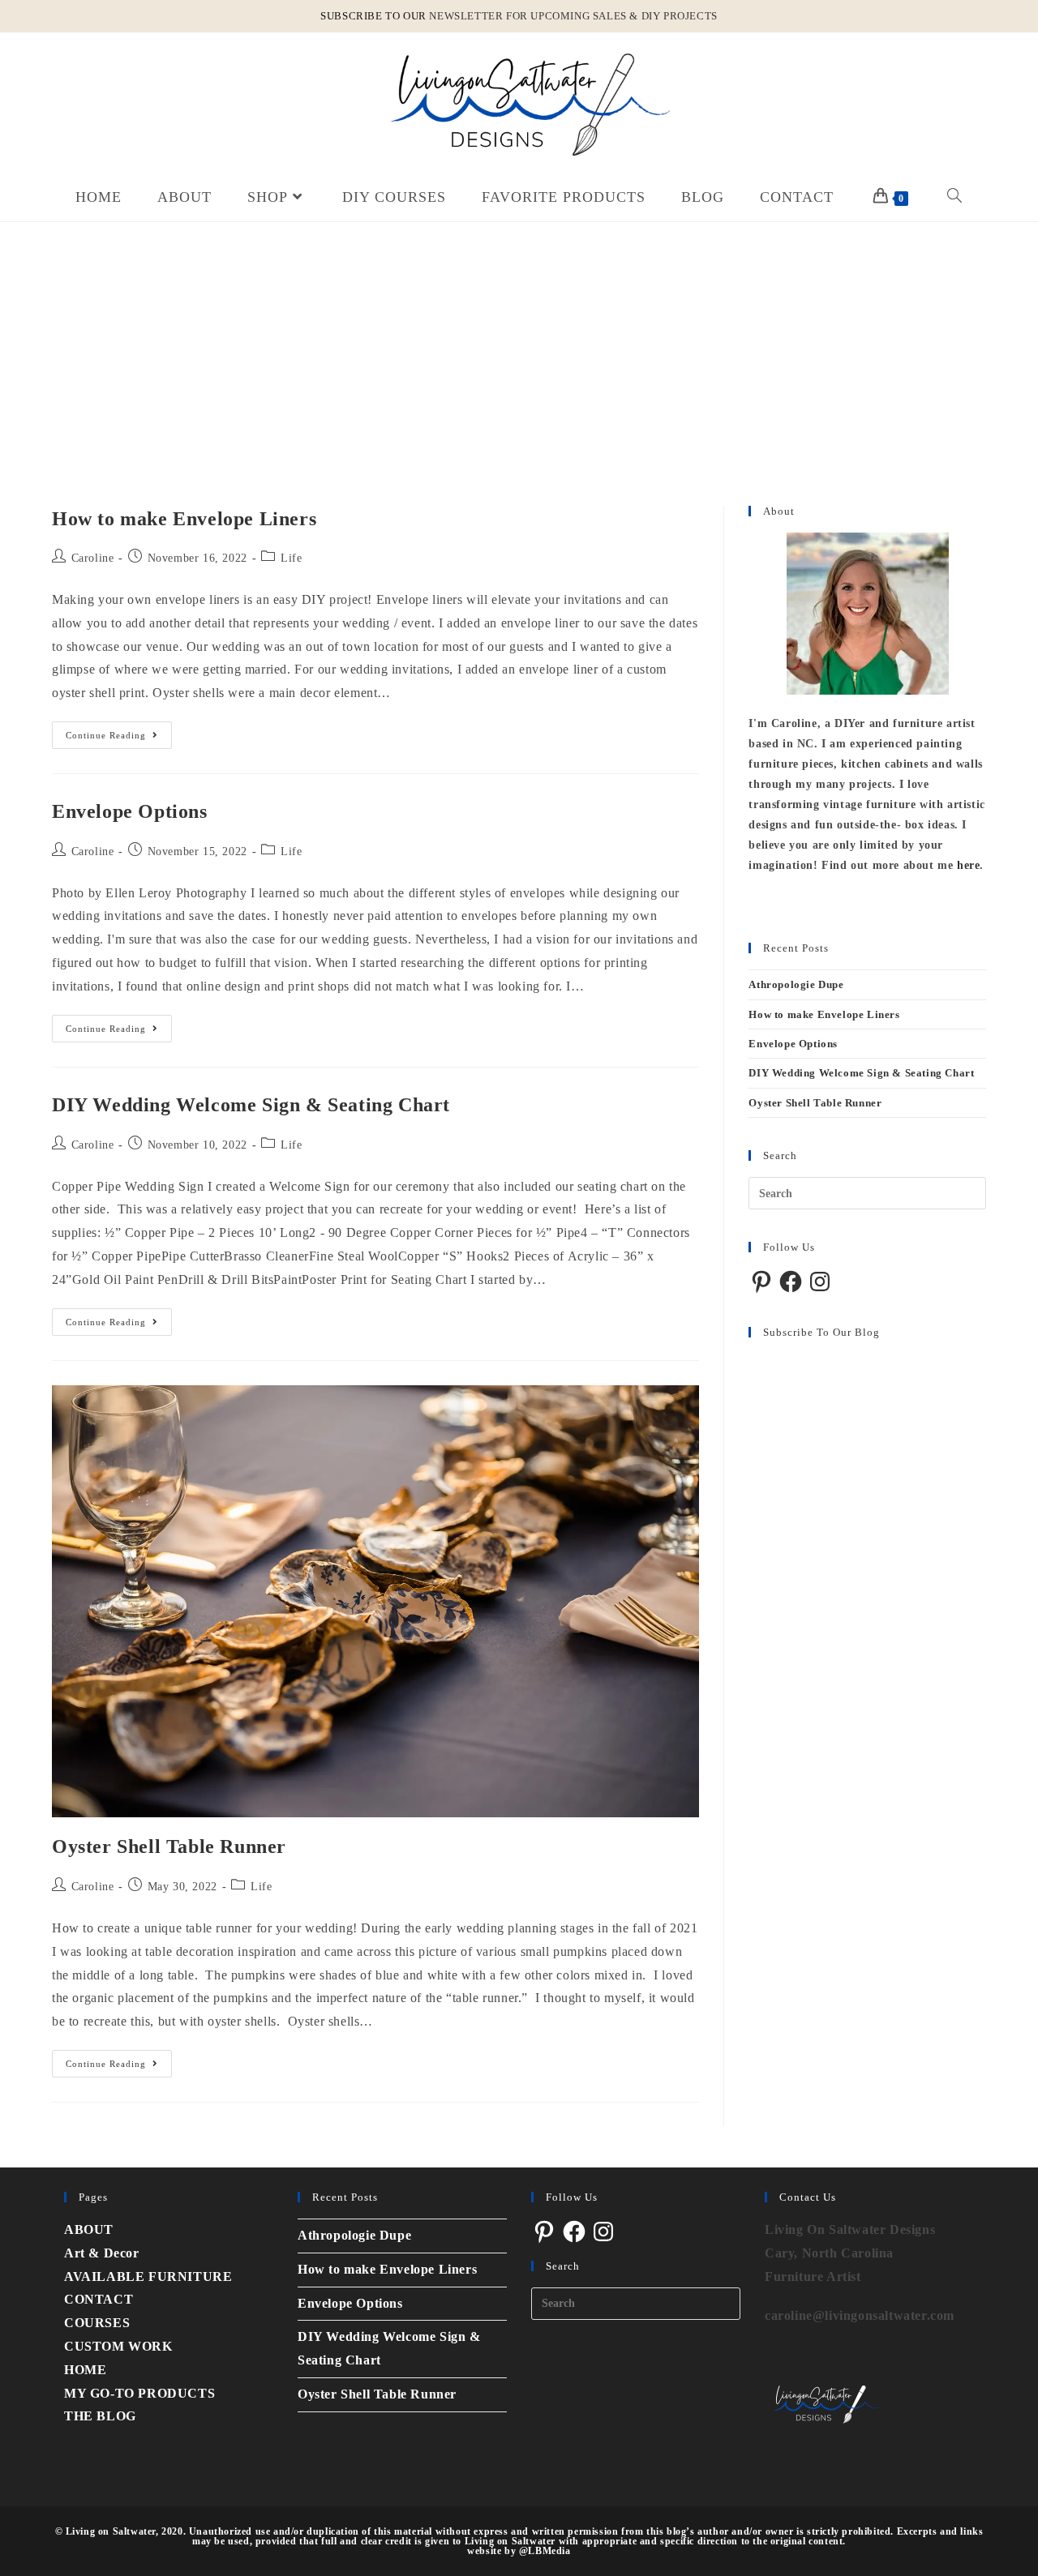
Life (291, 558)
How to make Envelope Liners (184, 519)
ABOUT (89, 2229)
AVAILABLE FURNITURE (148, 2276)
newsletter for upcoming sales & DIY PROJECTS (573, 16)
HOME (85, 2370)
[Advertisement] (519, 344)
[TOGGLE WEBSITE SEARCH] (955, 197)
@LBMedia (545, 2551)
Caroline (93, 558)
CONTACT (99, 2299)
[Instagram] (820, 1282)
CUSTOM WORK (118, 2346)
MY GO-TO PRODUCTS (139, 2393)
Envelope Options (130, 811)
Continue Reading (119, 731)
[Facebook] (791, 1282)
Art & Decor (102, 2253)
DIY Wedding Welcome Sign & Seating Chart (251, 1105)
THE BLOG (100, 2416)
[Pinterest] (761, 1282)
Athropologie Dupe (796, 984)
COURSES (97, 2323)
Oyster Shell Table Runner (169, 1846)
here (968, 865)
